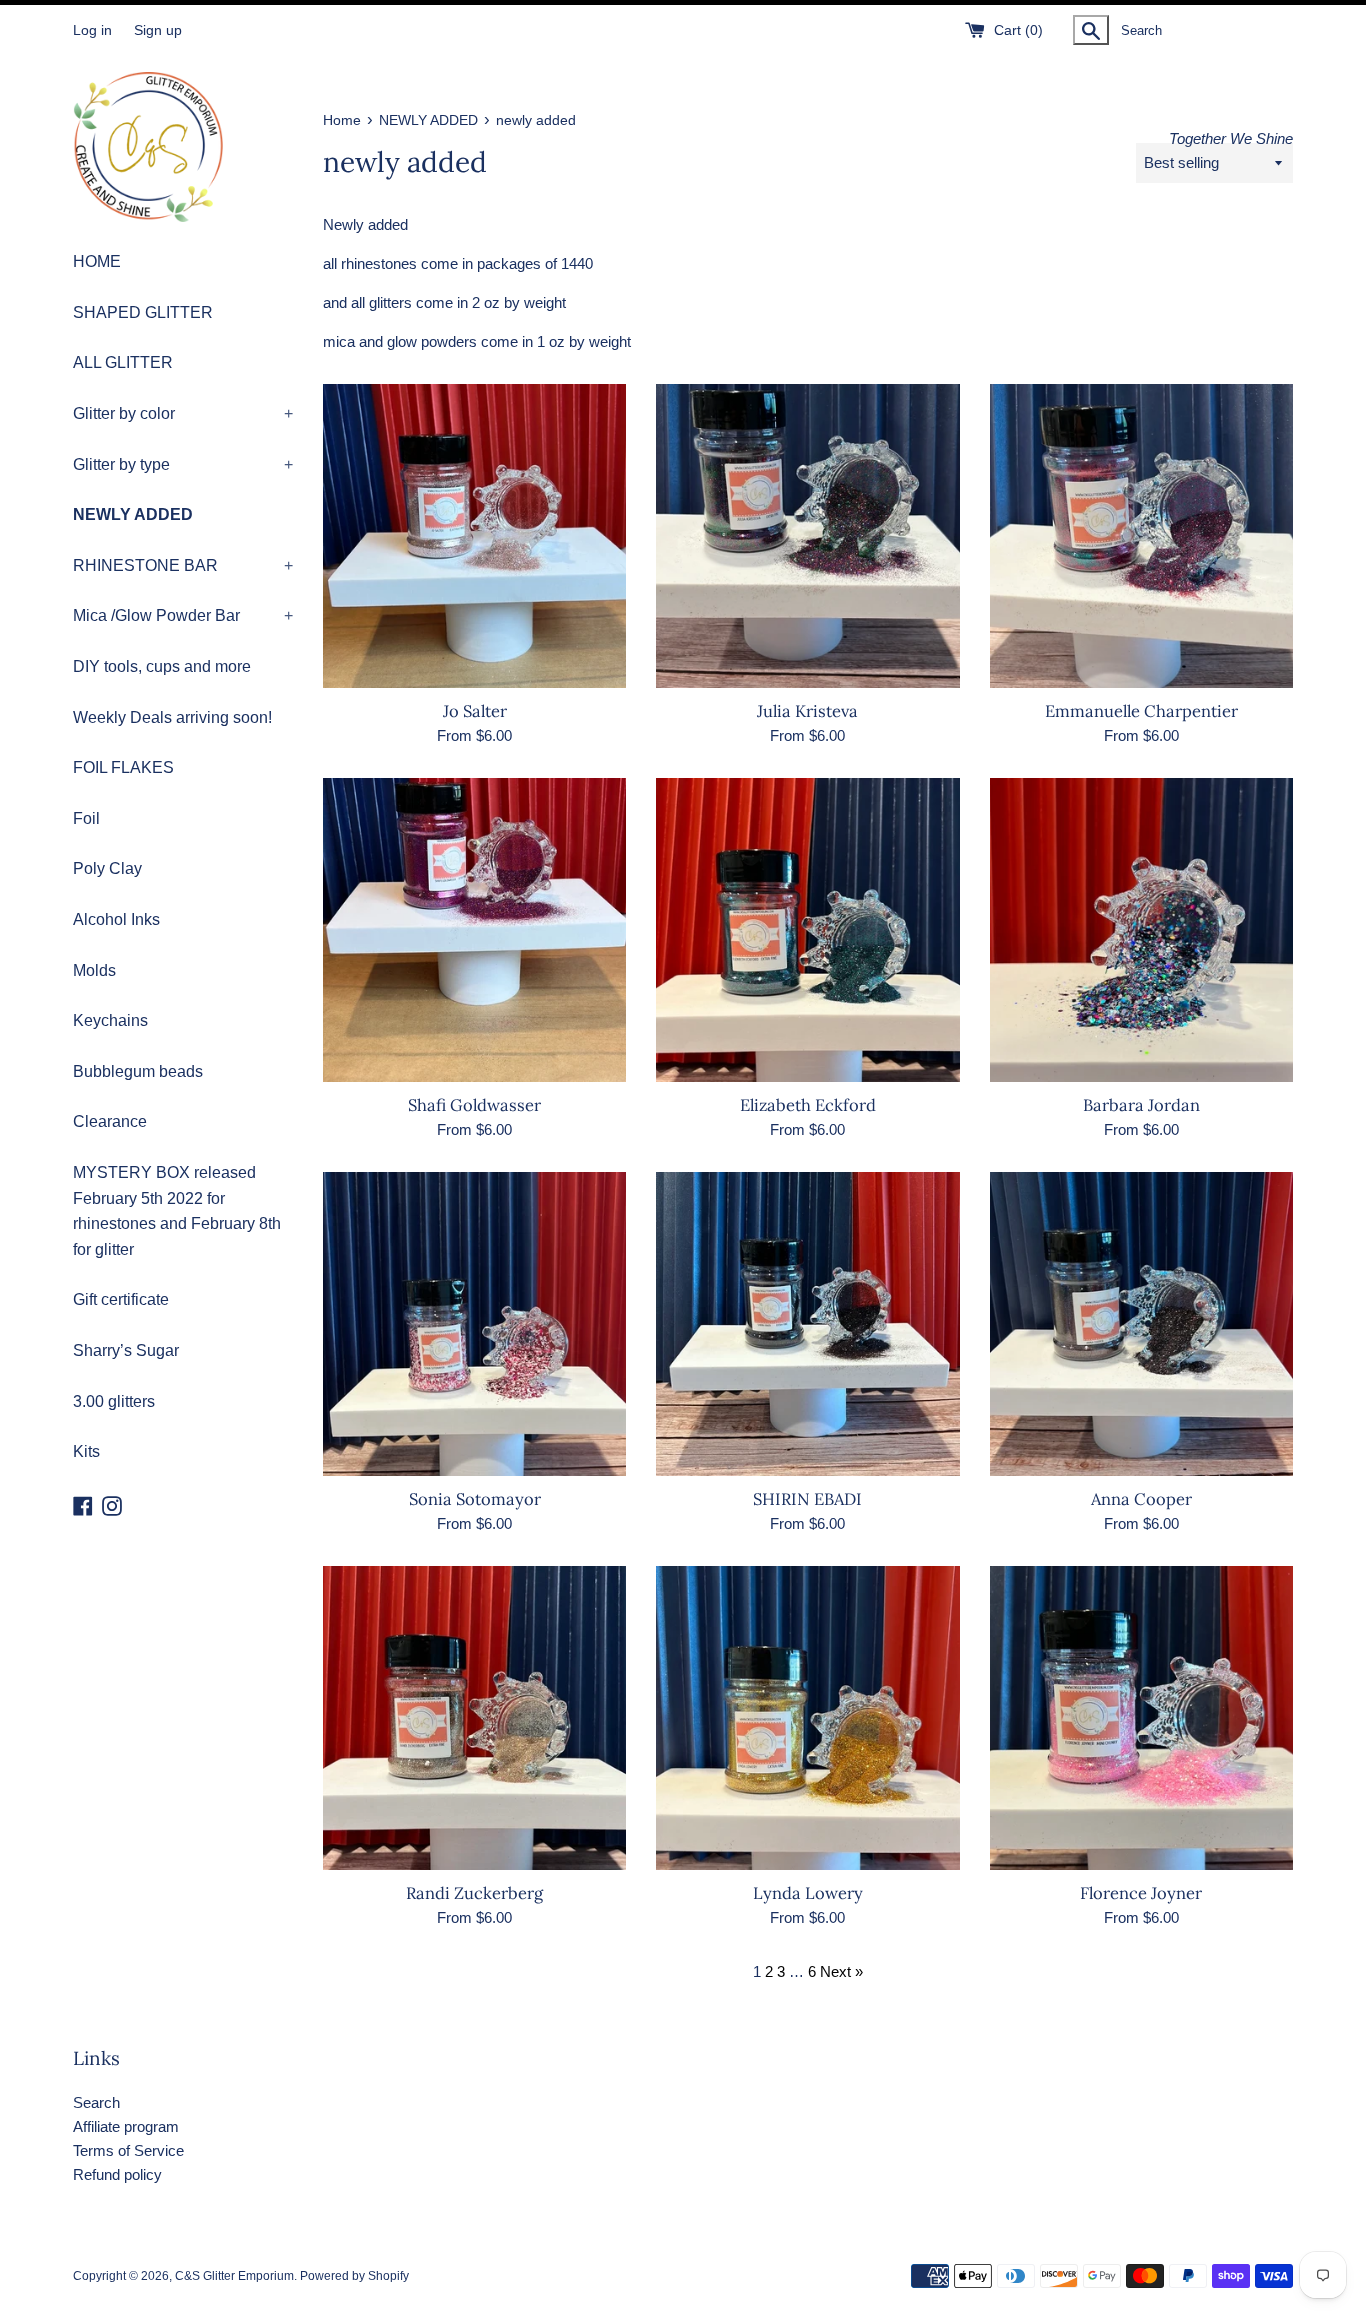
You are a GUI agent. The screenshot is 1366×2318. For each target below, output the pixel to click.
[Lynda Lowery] (807, 1718)
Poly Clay (107, 868)
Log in (92, 30)
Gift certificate (121, 1299)
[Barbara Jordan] (1141, 930)
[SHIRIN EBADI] (807, 1324)
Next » (841, 1971)
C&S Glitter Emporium (234, 2276)
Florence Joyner (1141, 1893)
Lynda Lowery (808, 1893)
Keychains (110, 1020)
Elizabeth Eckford (808, 1105)
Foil (86, 818)
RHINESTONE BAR (183, 565)
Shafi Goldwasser (474, 1105)
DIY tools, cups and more (162, 666)
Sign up (158, 30)
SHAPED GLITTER (143, 312)
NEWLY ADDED (133, 514)
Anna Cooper (1141, 1499)
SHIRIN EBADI (807, 1499)
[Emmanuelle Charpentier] (1141, 536)
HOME (97, 261)
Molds (94, 970)
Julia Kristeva (807, 711)
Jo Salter (475, 711)
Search (96, 2102)
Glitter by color (183, 413)
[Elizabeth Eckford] (807, 930)
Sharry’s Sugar (126, 1350)
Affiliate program (126, 2126)
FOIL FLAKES (123, 767)
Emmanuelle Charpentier (1141, 711)
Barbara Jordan (1141, 1105)
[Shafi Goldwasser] (474, 930)
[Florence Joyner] (1141, 1718)
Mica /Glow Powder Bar (183, 615)
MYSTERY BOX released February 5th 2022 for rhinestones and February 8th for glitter (177, 1211)
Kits (86, 1451)
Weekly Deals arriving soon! (172, 717)
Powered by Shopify (354, 2276)
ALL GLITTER (123, 362)
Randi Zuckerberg (474, 1893)
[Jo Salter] (474, 536)
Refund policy (117, 2174)
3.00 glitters (114, 1401)
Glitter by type (183, 464)
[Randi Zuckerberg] (474, 1718)
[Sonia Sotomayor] (474, 1324)
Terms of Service (128, 2150)
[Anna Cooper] (1141, 1324)
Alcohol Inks (116, 919)
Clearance (110, 1121)
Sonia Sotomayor (475, 1499)
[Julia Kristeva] (807, 536)
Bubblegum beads (138, 1071)
